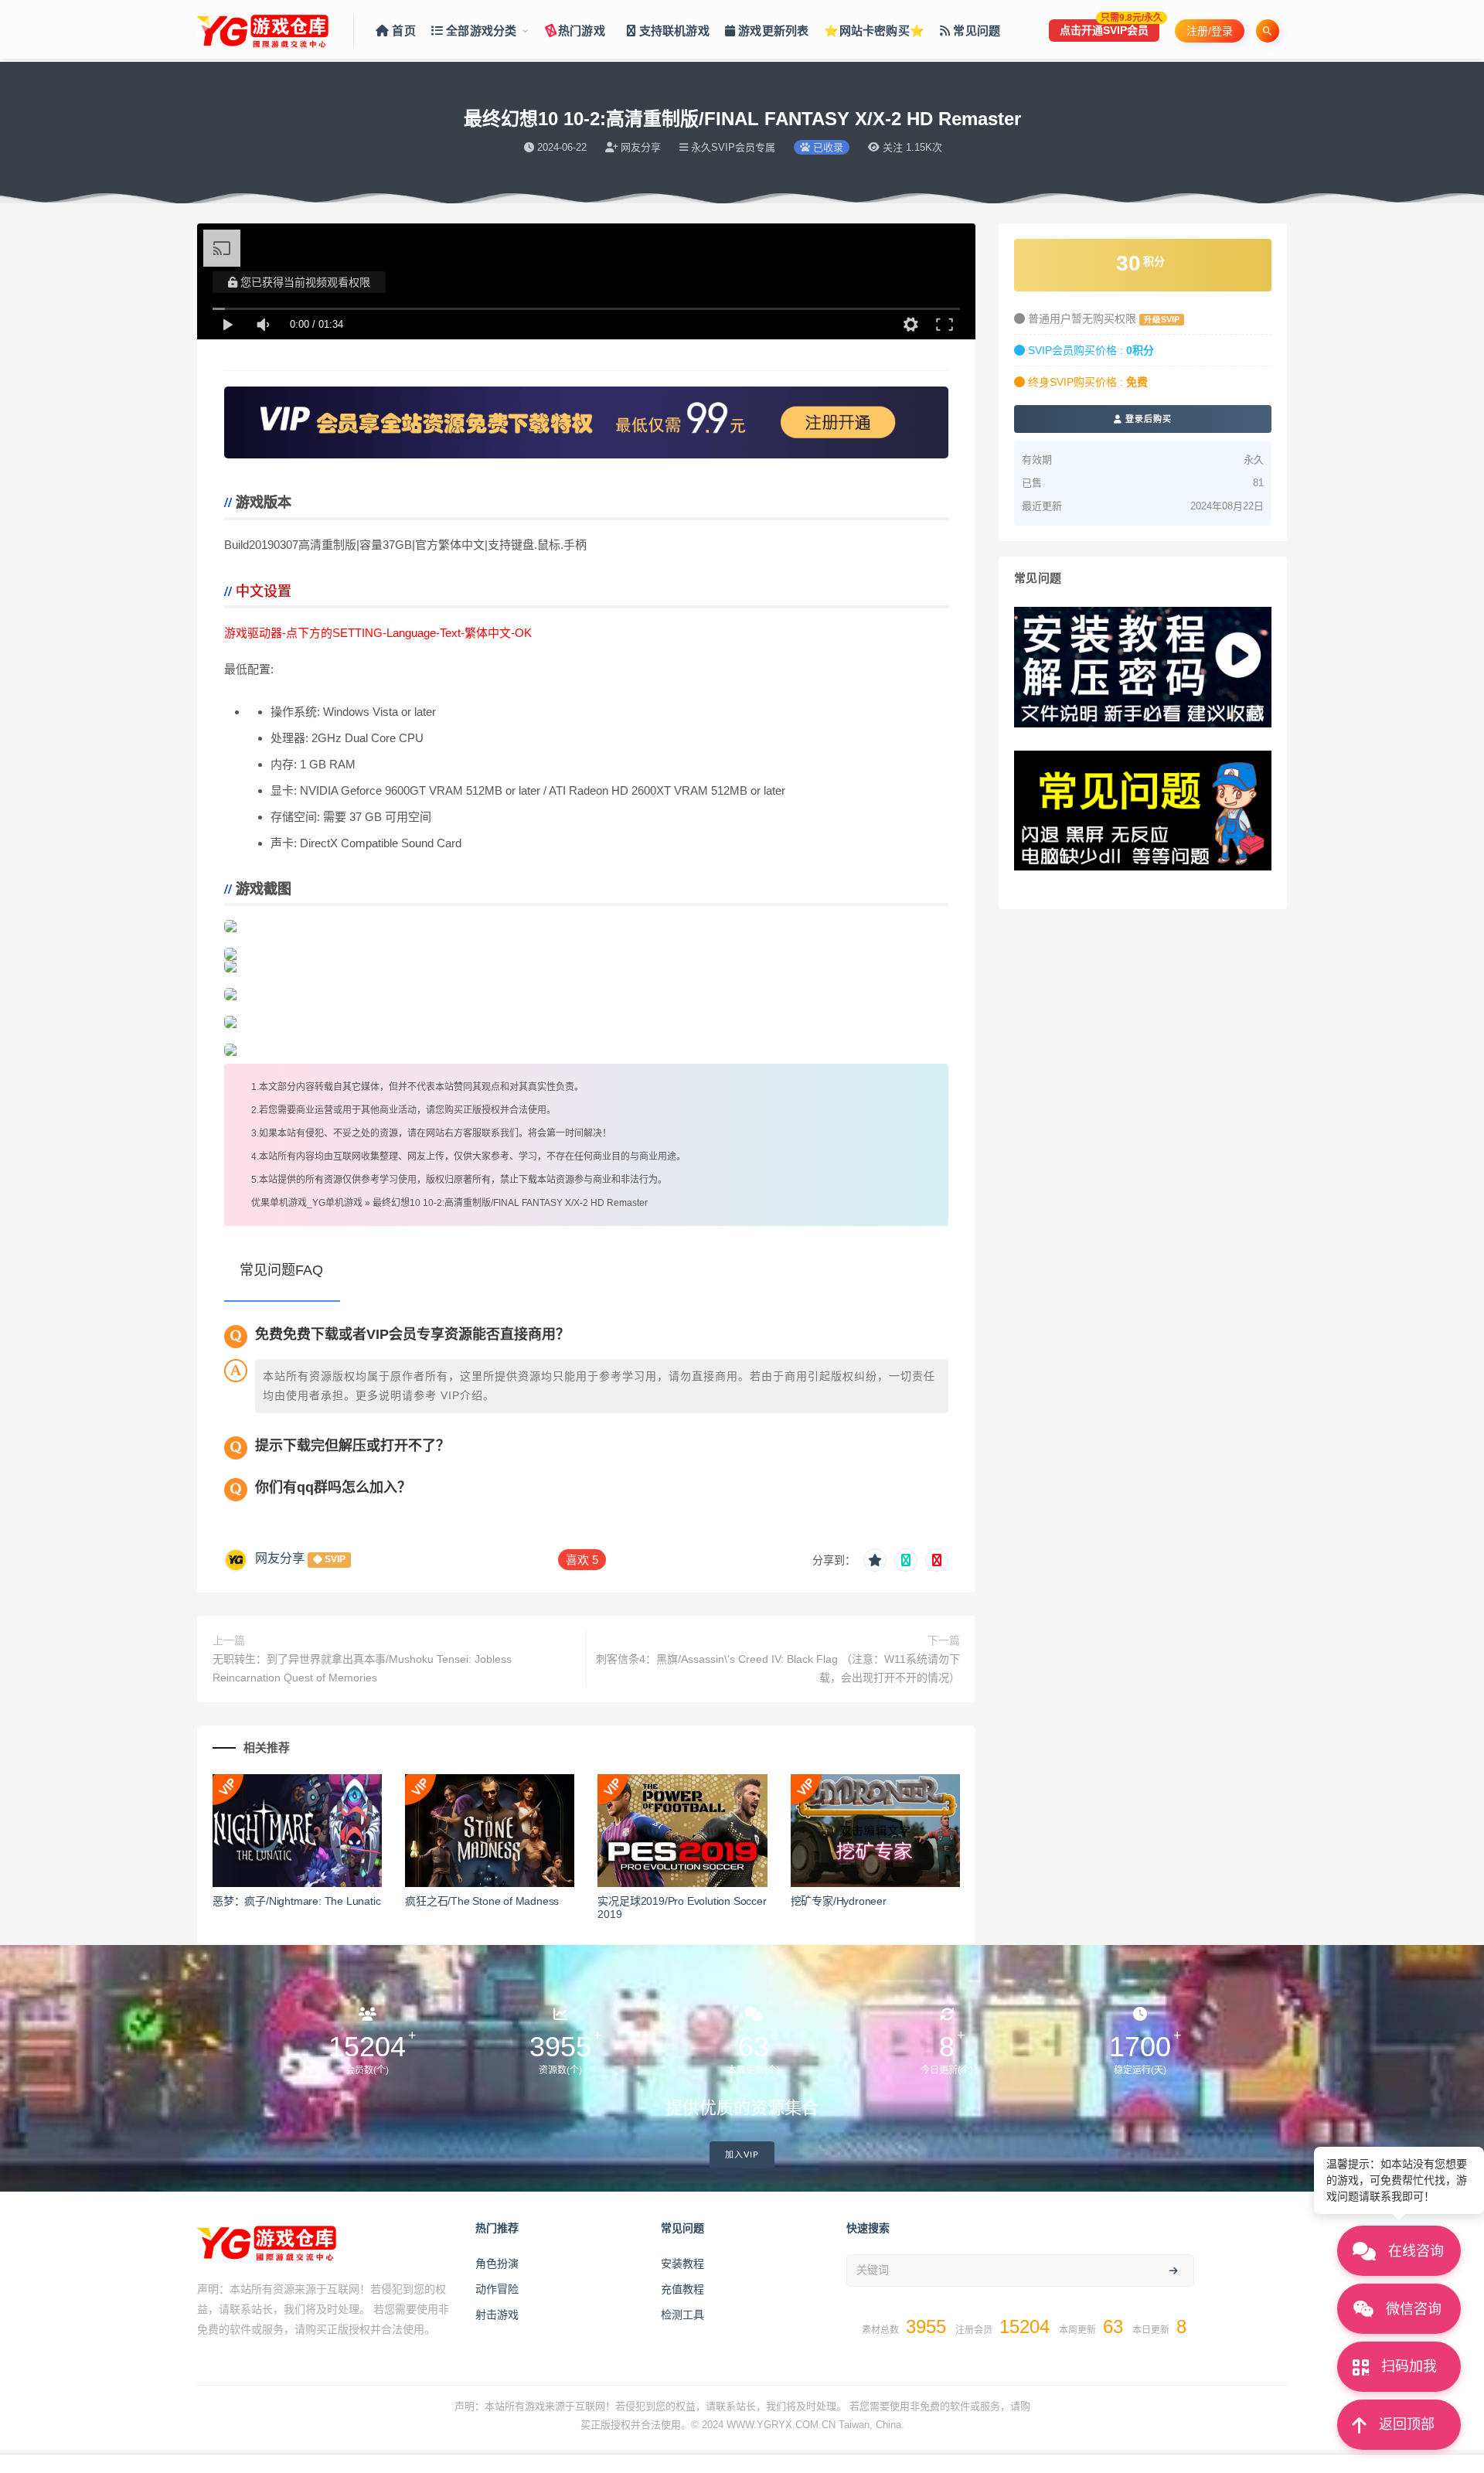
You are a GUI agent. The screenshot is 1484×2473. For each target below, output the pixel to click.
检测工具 (682, 2315)
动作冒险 (497, 2289)
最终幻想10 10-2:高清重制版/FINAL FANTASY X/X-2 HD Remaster (510, 1203)
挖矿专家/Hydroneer (839, 1901)
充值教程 (682, 2289)
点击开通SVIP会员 (1110, 28)
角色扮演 (497, 2264)
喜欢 (582, 1560)
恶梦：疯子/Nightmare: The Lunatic (296, 1901)
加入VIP (742, 2155)
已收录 (827, 147)
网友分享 (280, 1558)
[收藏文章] (875, 1560)
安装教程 (682, 2264)
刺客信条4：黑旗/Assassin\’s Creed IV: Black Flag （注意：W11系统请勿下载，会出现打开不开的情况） (778, 1668)
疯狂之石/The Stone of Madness (482, 1901)
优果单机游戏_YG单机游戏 (307, 1203)
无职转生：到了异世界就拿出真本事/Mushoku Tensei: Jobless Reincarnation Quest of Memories (362, 1668)
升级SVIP (1162, 319)
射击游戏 (497, 2315)
